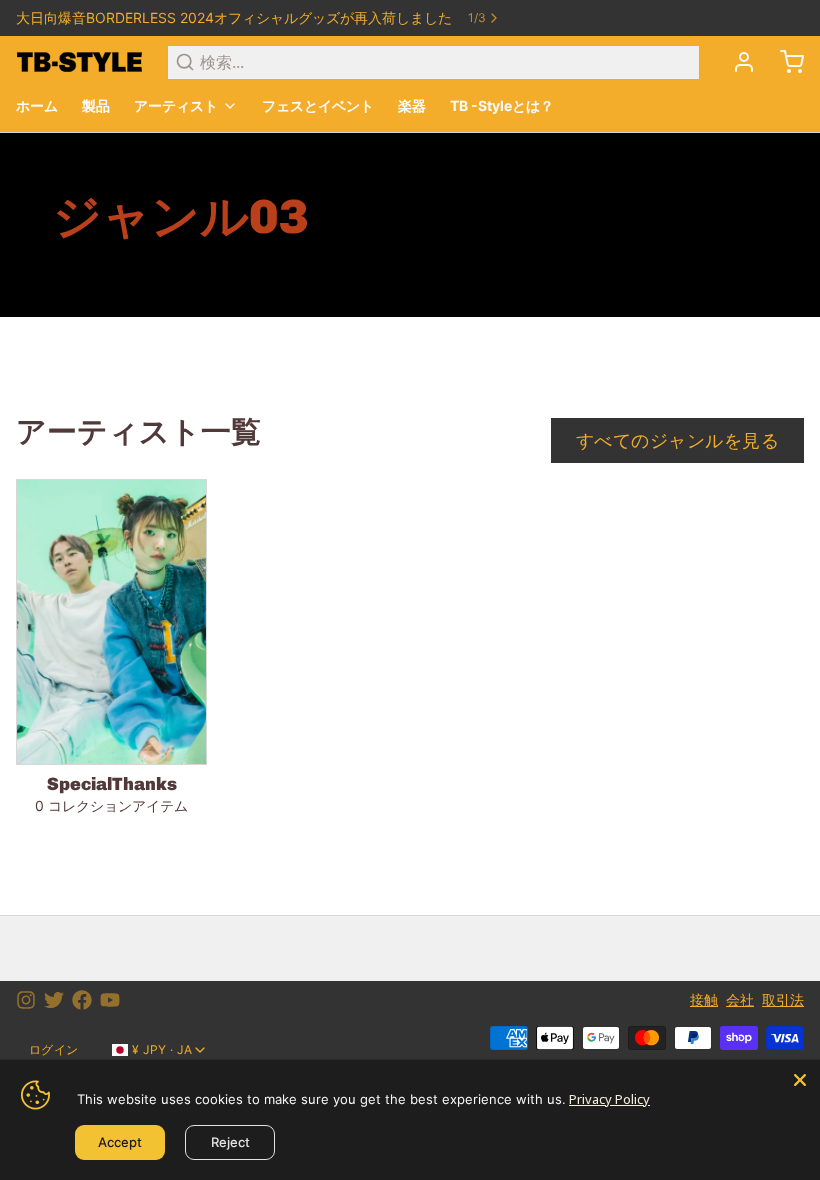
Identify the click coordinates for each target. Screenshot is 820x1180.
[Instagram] (26, 1000)
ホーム (37, 105)
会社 (740, 999)
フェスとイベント (318, 105)
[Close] (800, 1080)
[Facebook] (82, 1000)
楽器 (412, 105)
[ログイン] (736, 62)
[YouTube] (110, 1000)
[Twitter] (54, 1000)
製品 (96, 105)
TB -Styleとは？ (502, 105)
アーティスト (176, 105)
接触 (704, 999)
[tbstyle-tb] (79, 62)
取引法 (783, 999)
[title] (784, 62)
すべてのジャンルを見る (677, 440)
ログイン (53, 1049)
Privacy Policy (609, 1099)
